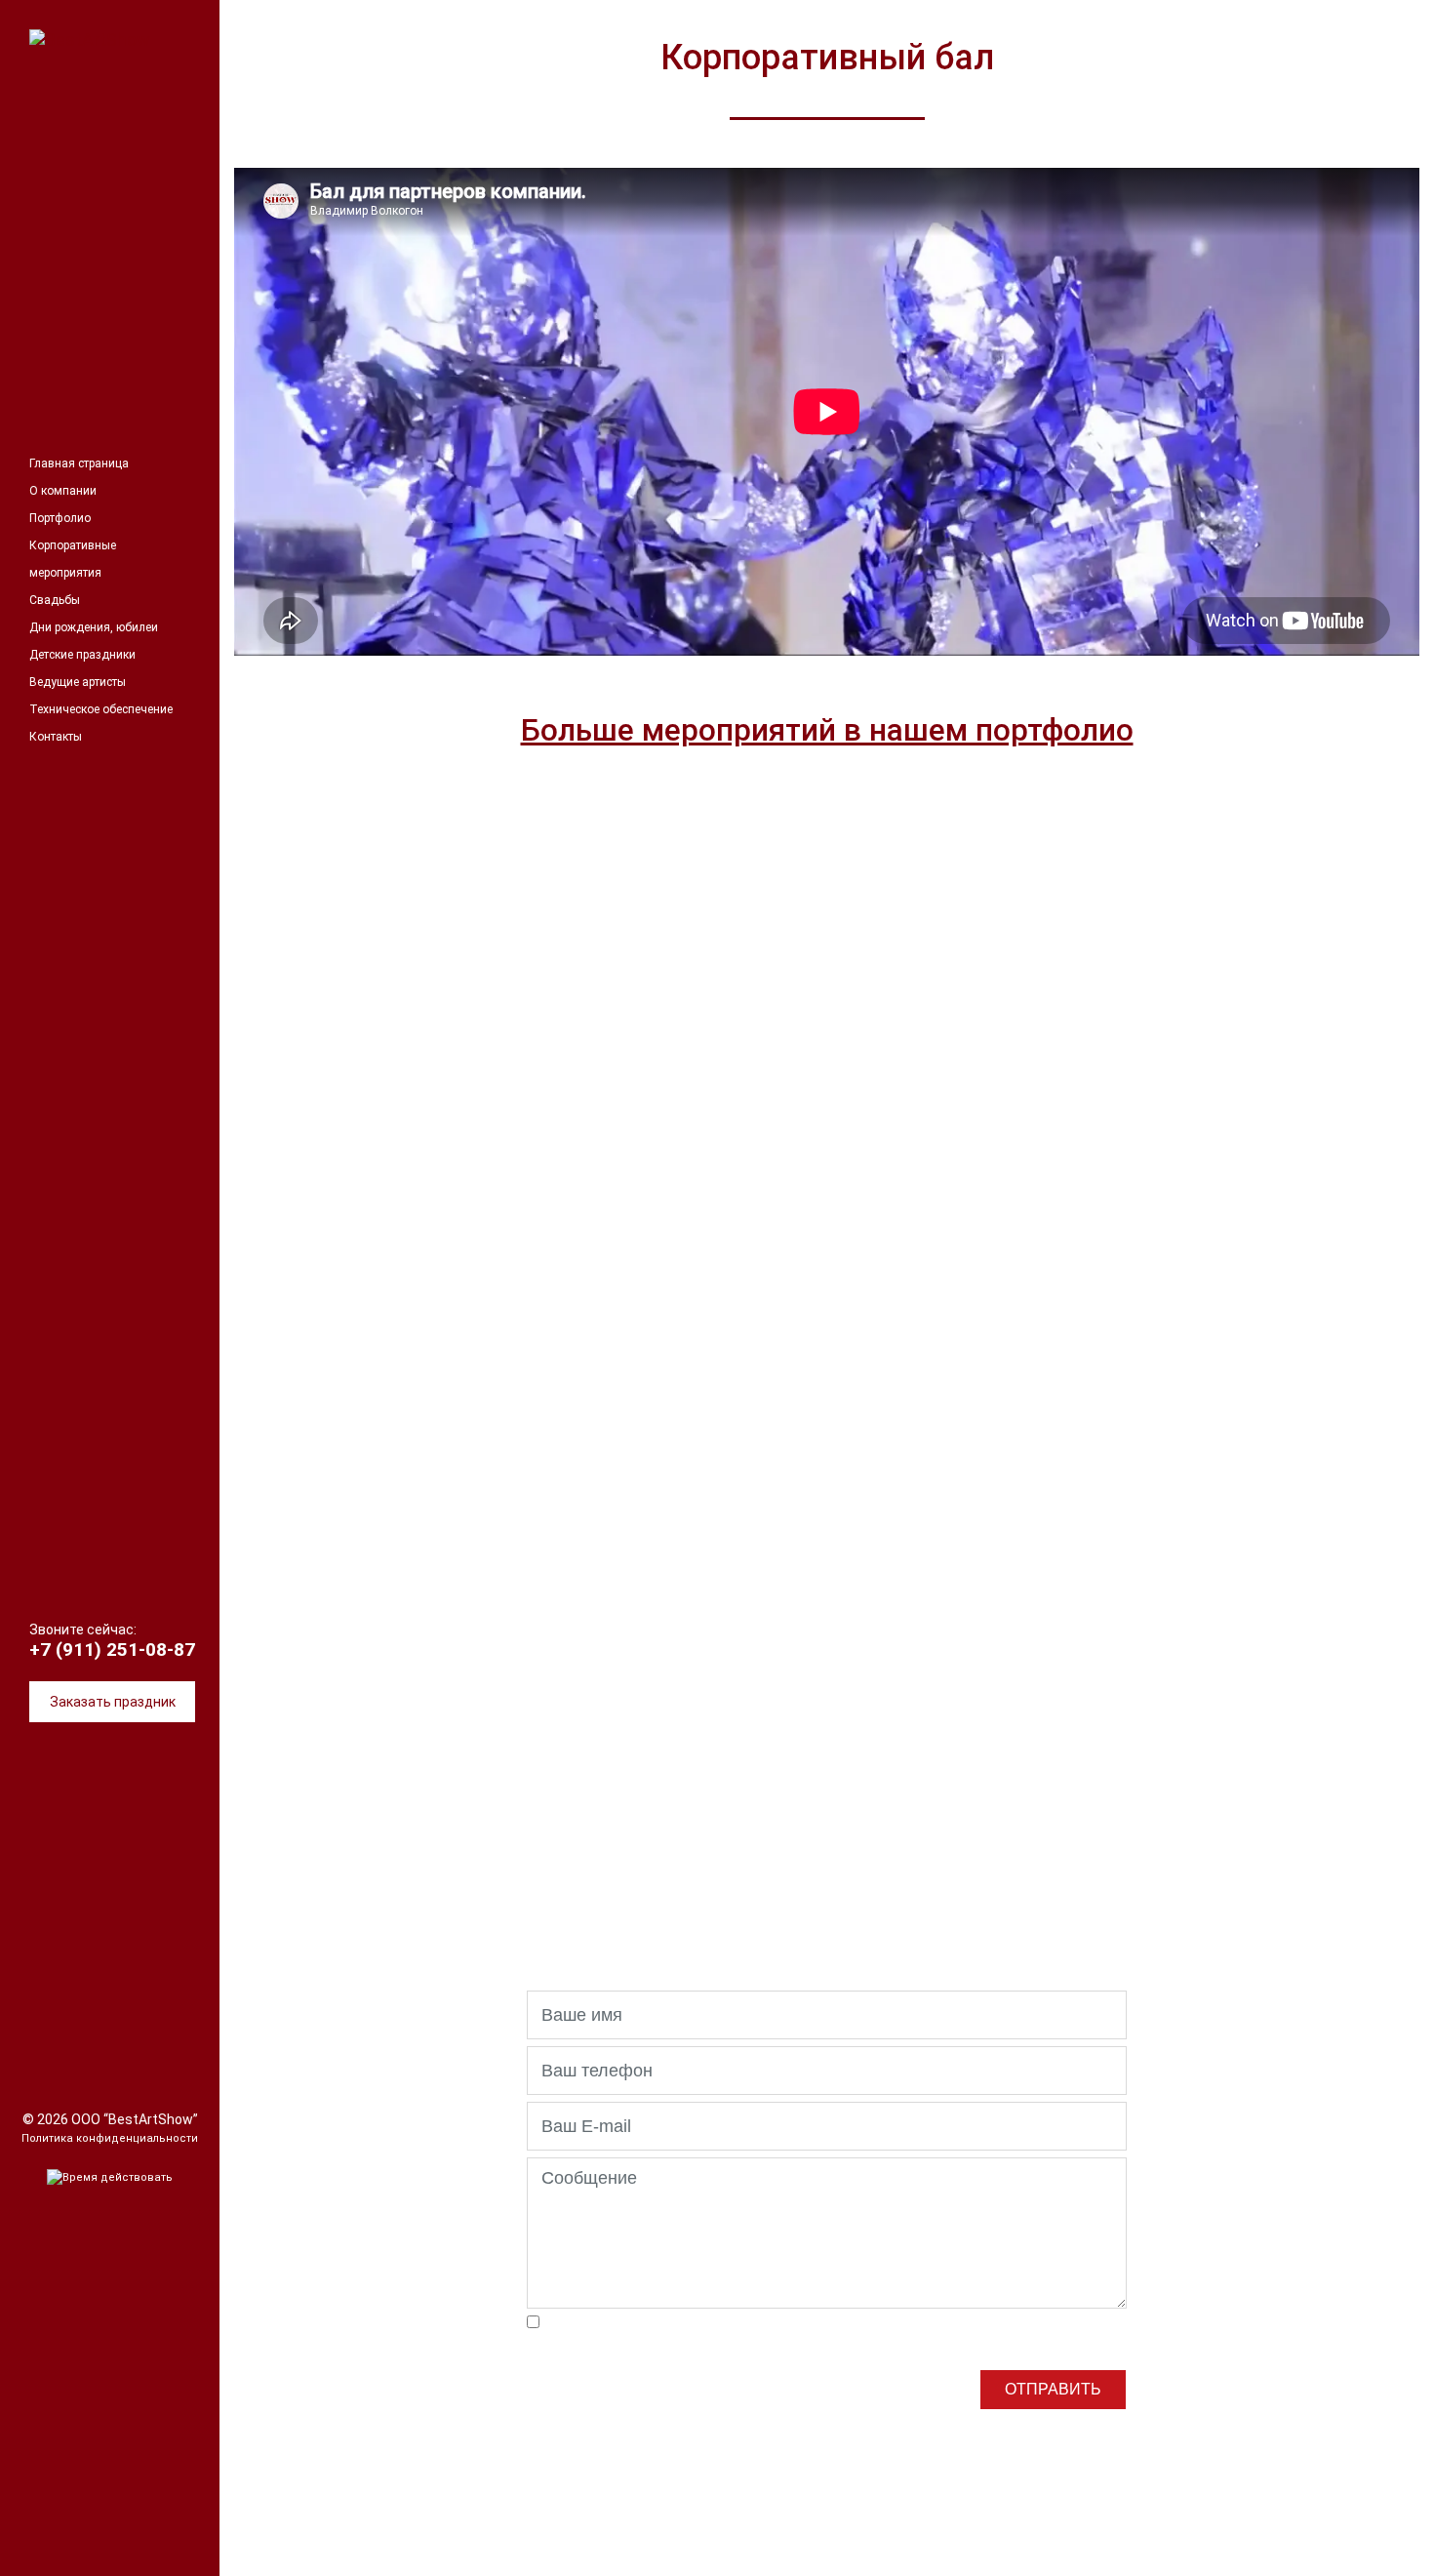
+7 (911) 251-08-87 (112, 1650)
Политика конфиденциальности (110, 2138)
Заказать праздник (113, 1702)
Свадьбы (55, 600)
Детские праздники (82, 655)
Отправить (1053, 2389)
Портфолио (60, 518)
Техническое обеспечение (101, 709)
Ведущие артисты (78, 682)
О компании (63, 491)
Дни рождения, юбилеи (94, 627)
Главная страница (79, 463)
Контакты (56, 737)
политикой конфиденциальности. (666, 2341)
